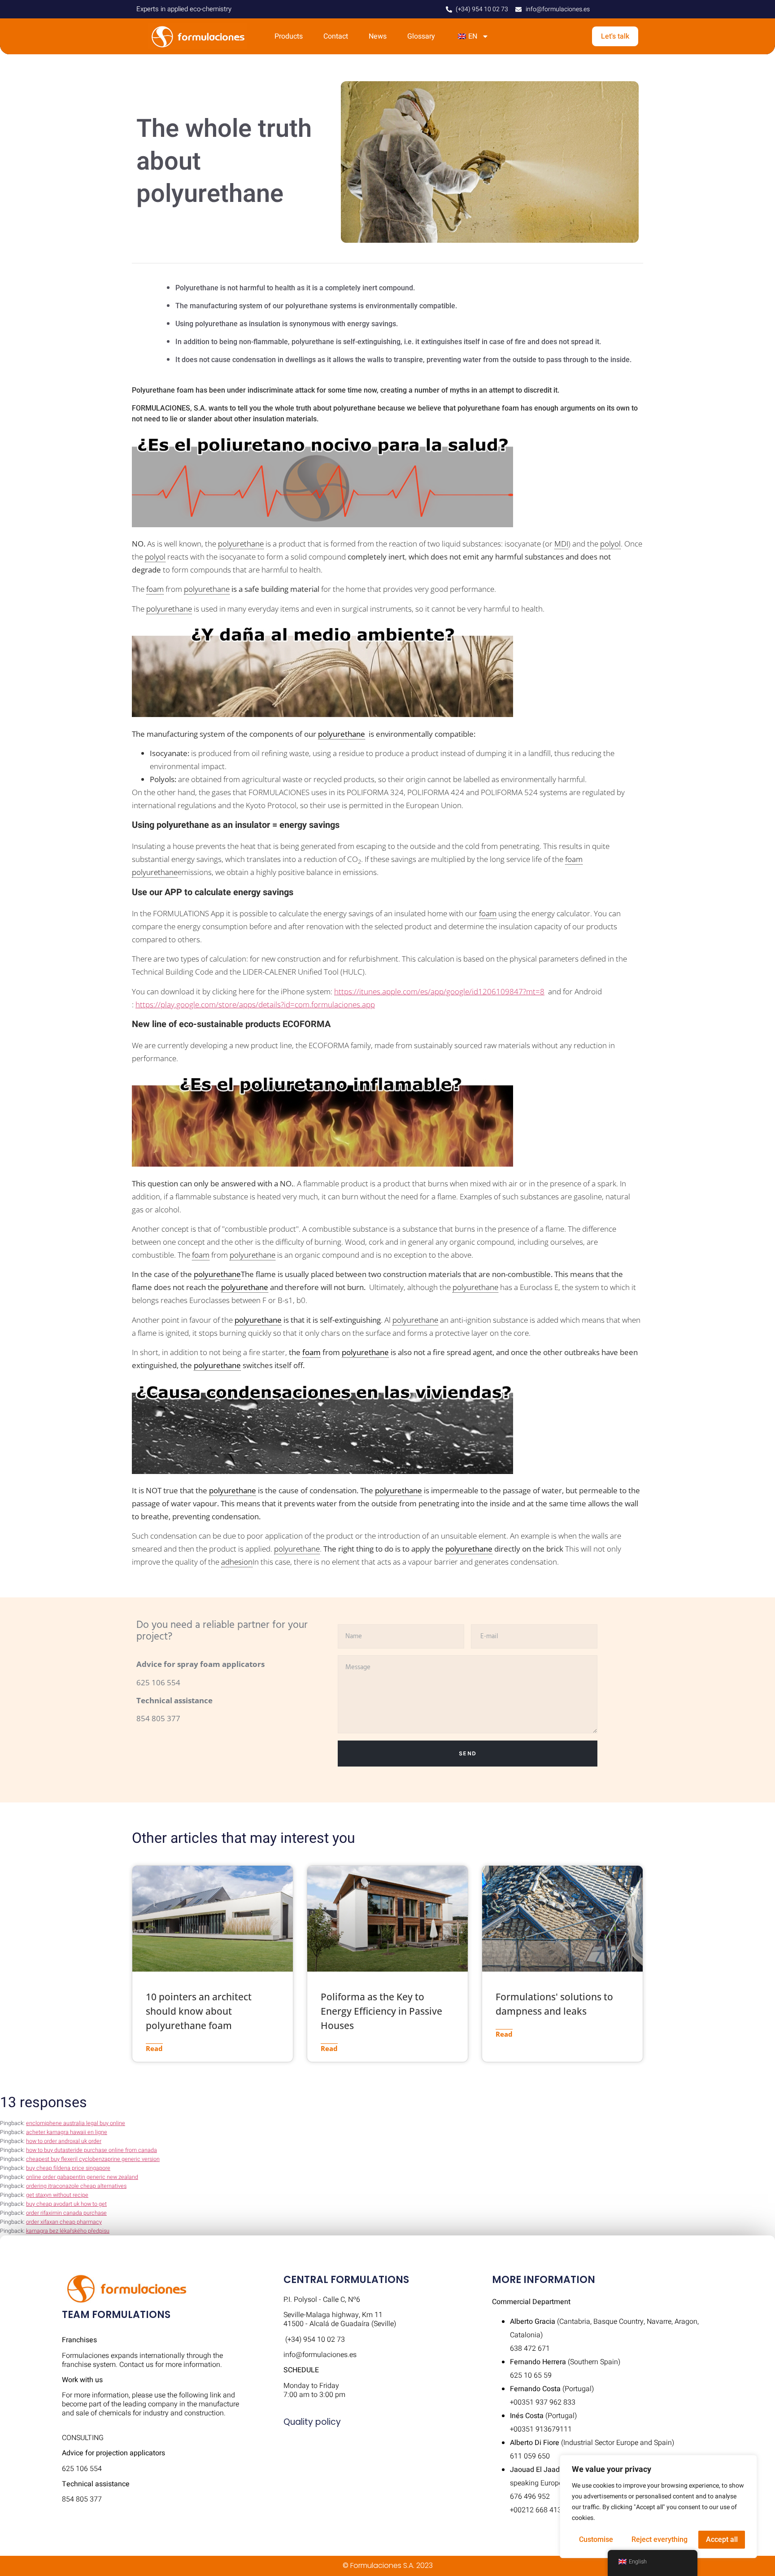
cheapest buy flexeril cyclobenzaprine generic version (93, 2159)
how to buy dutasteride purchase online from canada (91, 2150)
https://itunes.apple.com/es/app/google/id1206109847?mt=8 (439, 991)
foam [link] (155, 589)
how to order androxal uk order (64, 2141)
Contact (336, 36)
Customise (596, 2539)
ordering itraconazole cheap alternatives (76, 2186)
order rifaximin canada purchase (66, 2213)
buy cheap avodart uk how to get (66, 2204)
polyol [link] (610, 544)
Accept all (722, 2539)
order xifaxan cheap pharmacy (64, 2222)
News (378, 36)
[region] (658, 2506)
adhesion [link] (237, 1562)
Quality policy (312, 2422)
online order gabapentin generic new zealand (82, 2177)
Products (289, 36)
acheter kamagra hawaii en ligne (67, 2132)
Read (154, 2048)
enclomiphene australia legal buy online (76, 2123)
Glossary (421, 36)
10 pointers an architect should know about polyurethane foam (199, 2011)
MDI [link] (561, 544)
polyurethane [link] (241, 544)
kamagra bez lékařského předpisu (68, 2231)
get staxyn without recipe (57, 2195)
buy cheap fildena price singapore (68, 2168)
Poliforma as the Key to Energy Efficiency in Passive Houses (381, 2011)
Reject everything (660, 2539)
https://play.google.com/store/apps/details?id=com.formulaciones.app (255, 1004)
